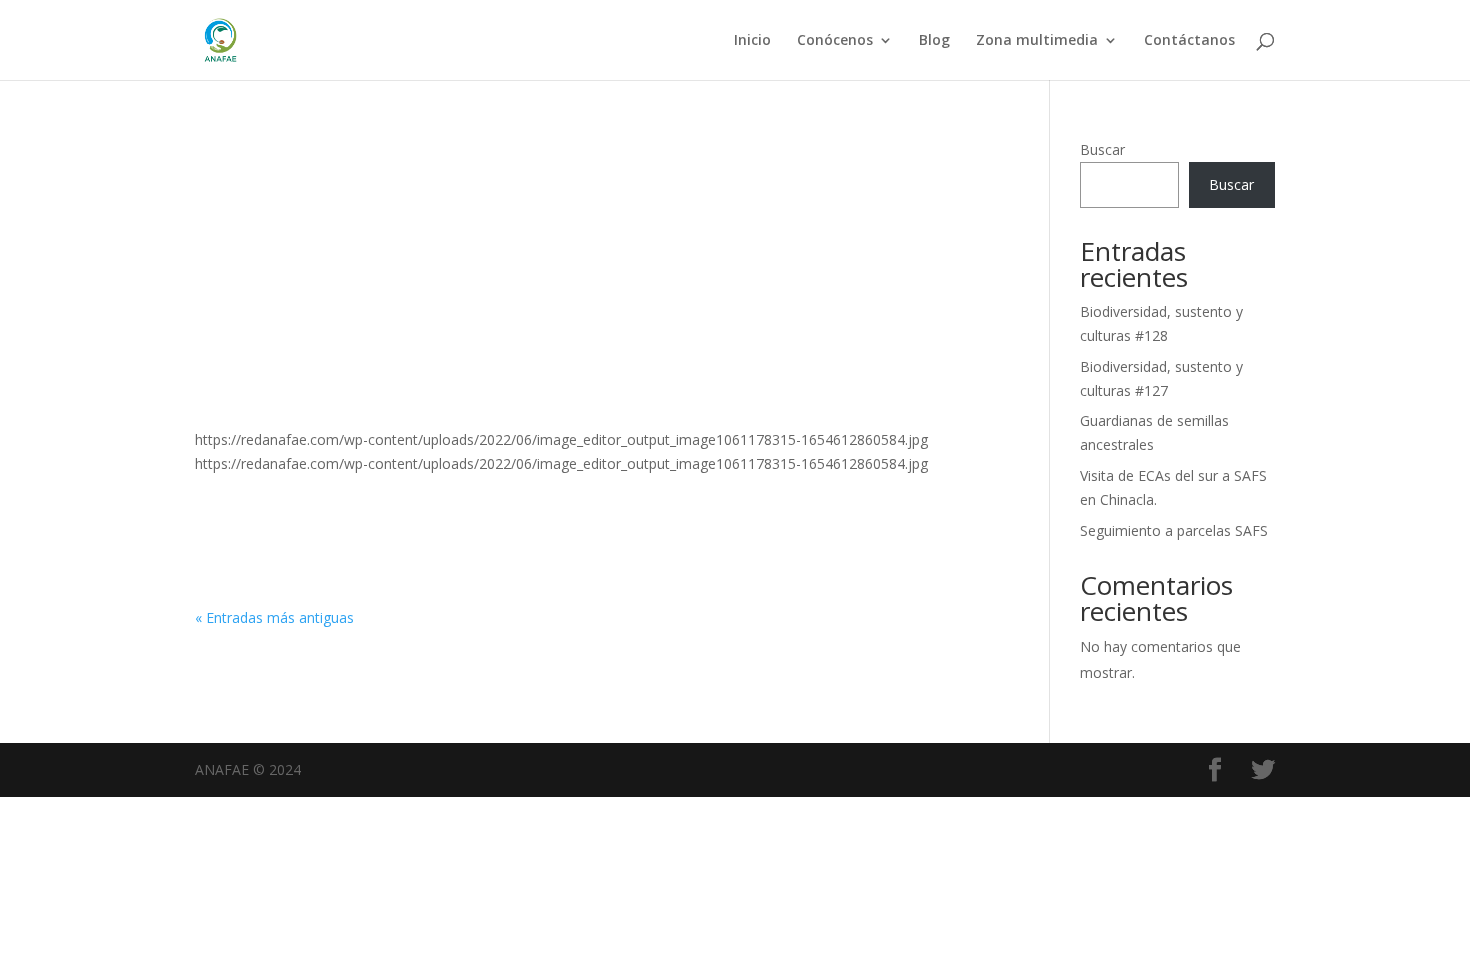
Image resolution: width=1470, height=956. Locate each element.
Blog (934, 41)
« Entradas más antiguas (274, 617)
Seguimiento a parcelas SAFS (1174, 530)
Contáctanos (1189, 41)
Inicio (752, 41)
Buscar (1102, 149)
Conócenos (835, 41)
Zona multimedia (1037, 41)
